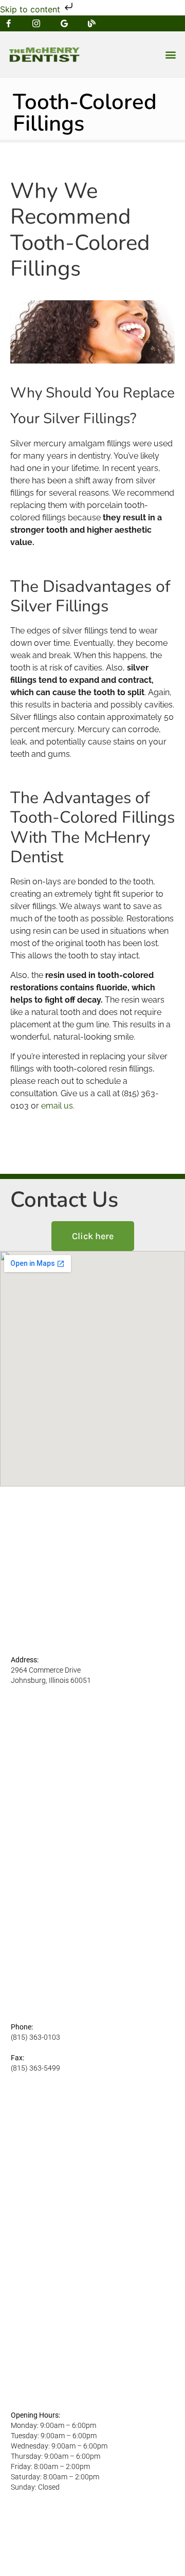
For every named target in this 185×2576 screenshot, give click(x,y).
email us (57, 1106)
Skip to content (31, 9)
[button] (170, 55)
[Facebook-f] (8, 23)
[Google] (64, 23)
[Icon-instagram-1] (36, 23)
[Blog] (92, 23)
